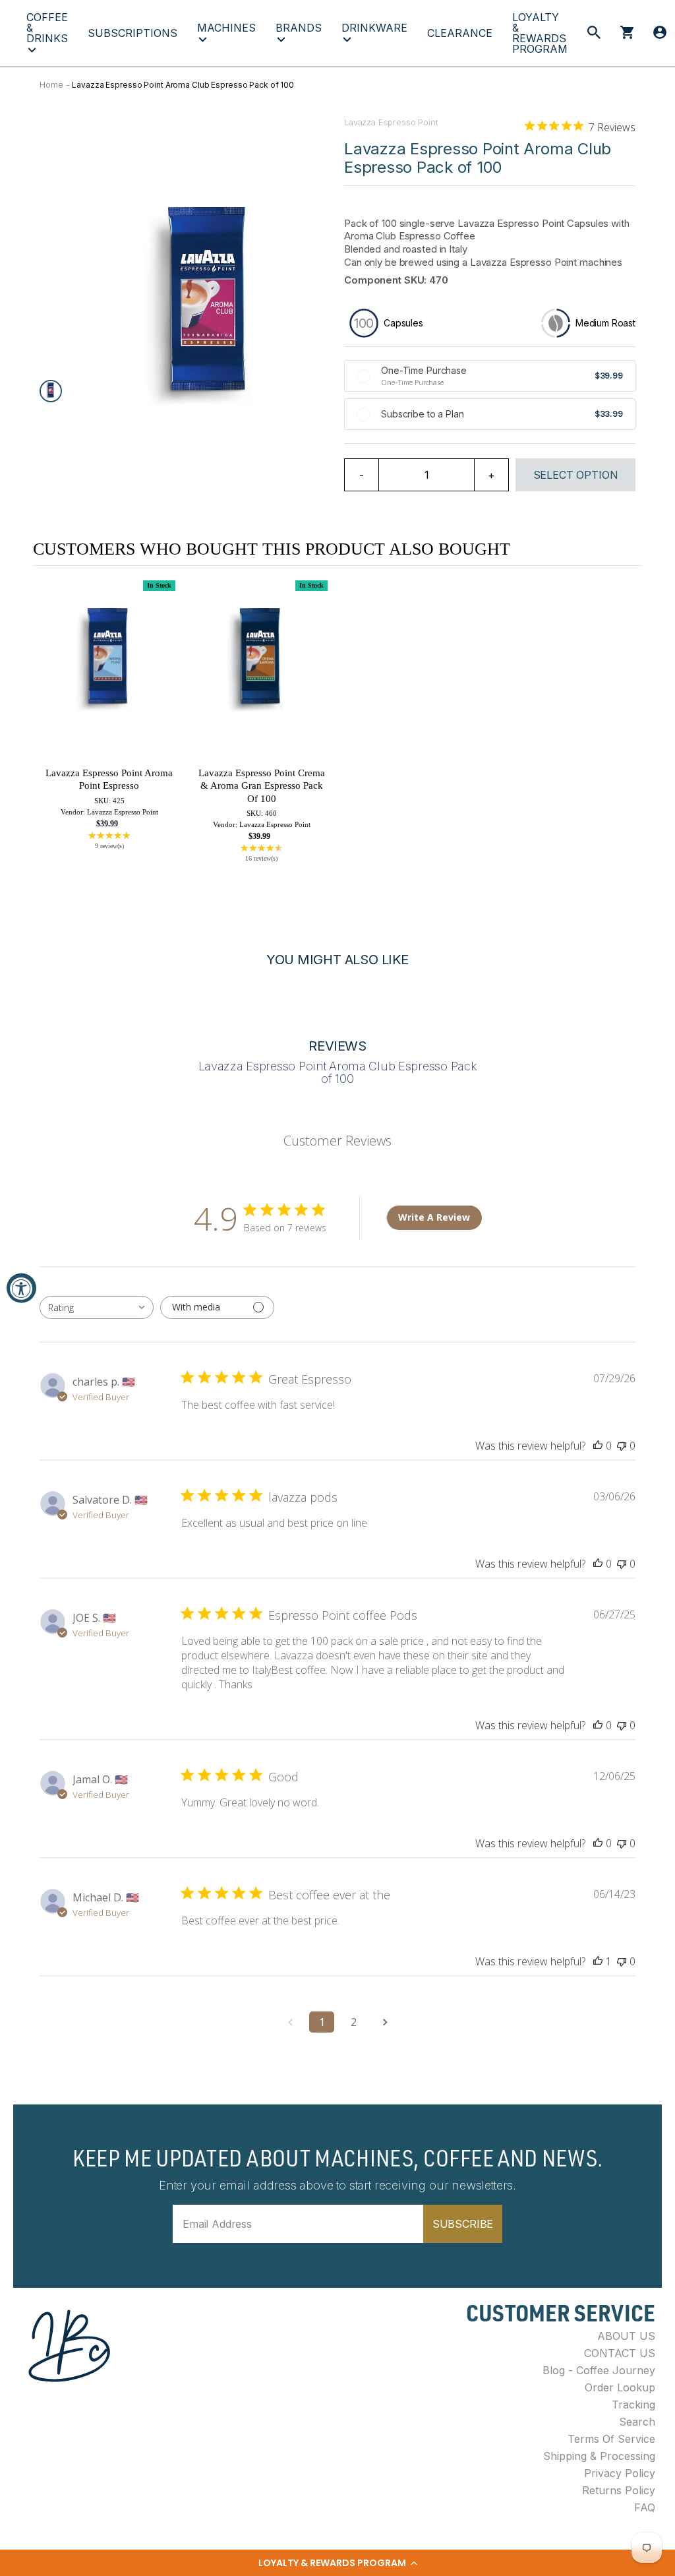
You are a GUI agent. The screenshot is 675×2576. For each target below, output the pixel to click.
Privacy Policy (620, 2473)
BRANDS (299, 28)
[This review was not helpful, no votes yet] (622, 1446)
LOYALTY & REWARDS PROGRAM (540, 33)
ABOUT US (626, 2336)
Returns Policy (619, 2490)
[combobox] (97, 1307)
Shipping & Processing (599, 2456)
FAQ (645, 2507)
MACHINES (226, 28)
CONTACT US (620, 2353)
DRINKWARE (374, 28)
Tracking (633, 2405)
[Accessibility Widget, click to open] (21, 1288)
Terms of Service (611, 2439)
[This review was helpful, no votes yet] (598, 1446)
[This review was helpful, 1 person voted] (598, 1961)
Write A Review (434, 1217)
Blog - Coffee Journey (599, 2370)
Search (637, 2422)
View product (109, 678)
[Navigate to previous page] (290, 2022)
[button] (337, 2563)
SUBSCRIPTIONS (132, 33)
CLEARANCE (460, 33)
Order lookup (620, 2387)
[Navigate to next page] (385, 2022)
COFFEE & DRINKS (47, 28)
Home (51, 85)
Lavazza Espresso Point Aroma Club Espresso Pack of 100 (183, 85)
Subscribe (463, 2224)
